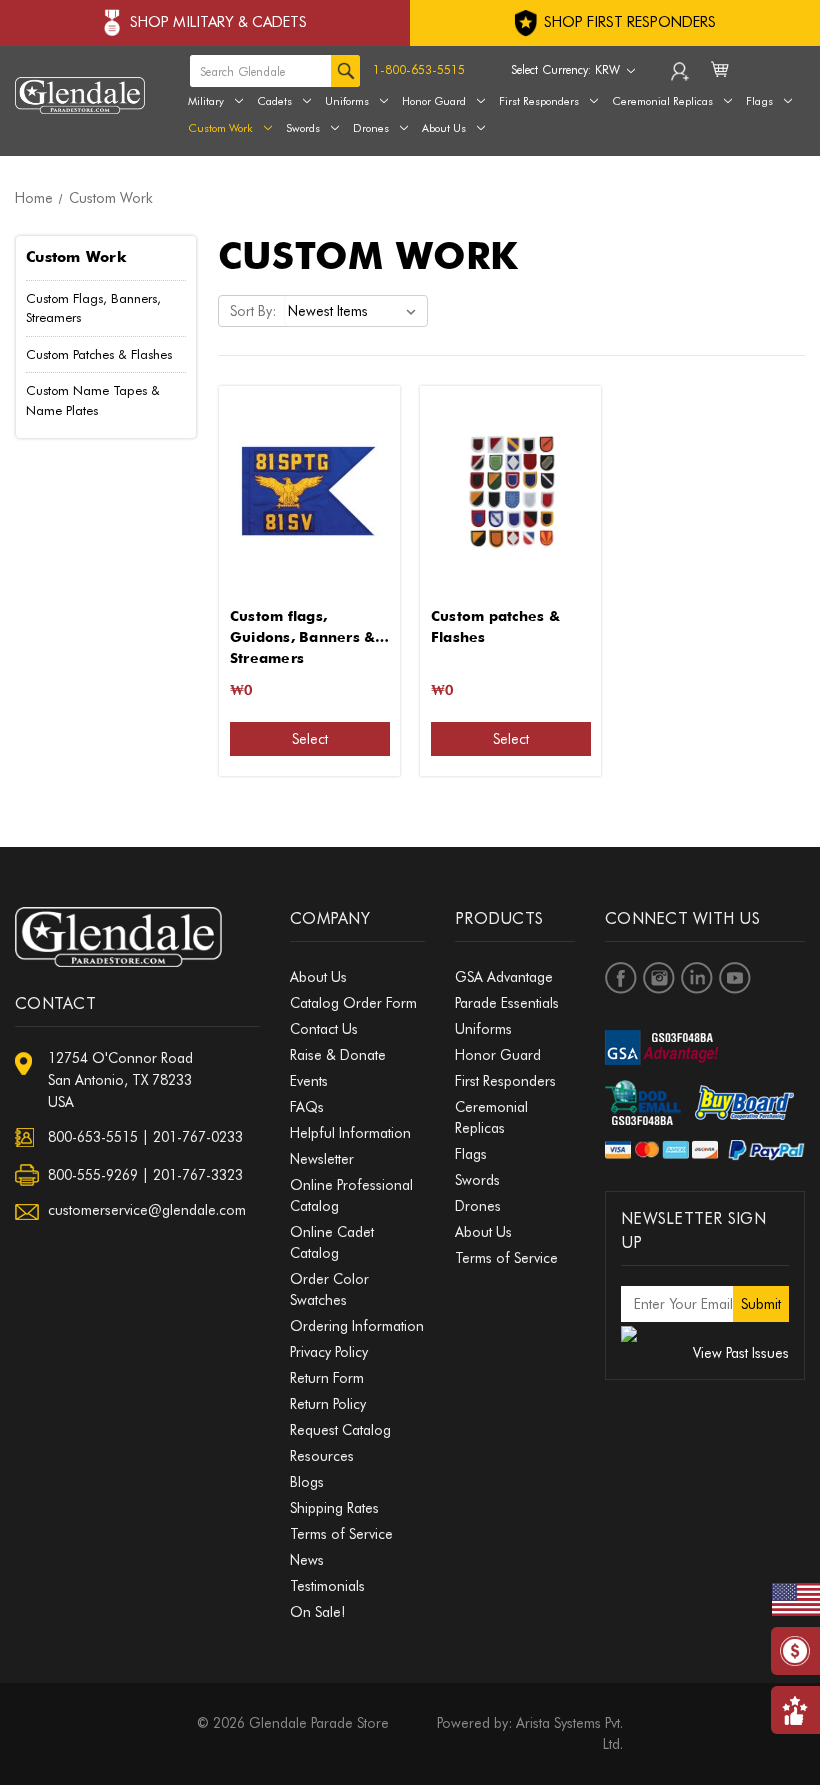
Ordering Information (357, 1326)
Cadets (274, 101)
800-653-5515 (93, 1137)
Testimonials (327, 1586)
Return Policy (328, 1404)
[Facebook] (621, 978)
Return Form (327, 1378)
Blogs (307, 1482)
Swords (303, 128)
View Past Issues (741, 1353)
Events (309, 1081)
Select (310, 739)
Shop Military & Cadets (218, 22)
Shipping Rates (334, 1508)
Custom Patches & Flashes (99, 354)
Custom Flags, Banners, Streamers (93, 308)
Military (206, 101)
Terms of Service (341, 1534)
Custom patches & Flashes (495, 626)
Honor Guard (434, 101)
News (307, 1560)
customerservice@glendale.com (147, 1210)
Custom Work (220, 128)
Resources (322, 1456)
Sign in (681, 76)
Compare (303, 491)
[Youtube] (735, 978)
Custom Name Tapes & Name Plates (93, 400)
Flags (471, 1154)
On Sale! (317, 1612)
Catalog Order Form (353, 1003)
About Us (444, 128)
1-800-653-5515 (419, 69)
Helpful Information (350, 1133)
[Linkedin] (697, 978)
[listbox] (356, 311)
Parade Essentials (507, 1003)
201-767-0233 (198, 1137)
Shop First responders (628, 22)
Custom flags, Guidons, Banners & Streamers (303, 628)
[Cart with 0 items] (721, 82)
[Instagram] (659, 978)
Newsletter (322, 1159)
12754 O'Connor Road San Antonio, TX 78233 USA (120, 1080)
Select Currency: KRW (567, 69)
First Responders (505, 1081)
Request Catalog (340, 1430)
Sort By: (253, 311)
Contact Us (324, 1029)
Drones (371, 128)
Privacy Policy (329, 1352)
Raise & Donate (338, 1055)
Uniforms (347, 101)
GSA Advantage (504, 977)
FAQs (307, 1107)
